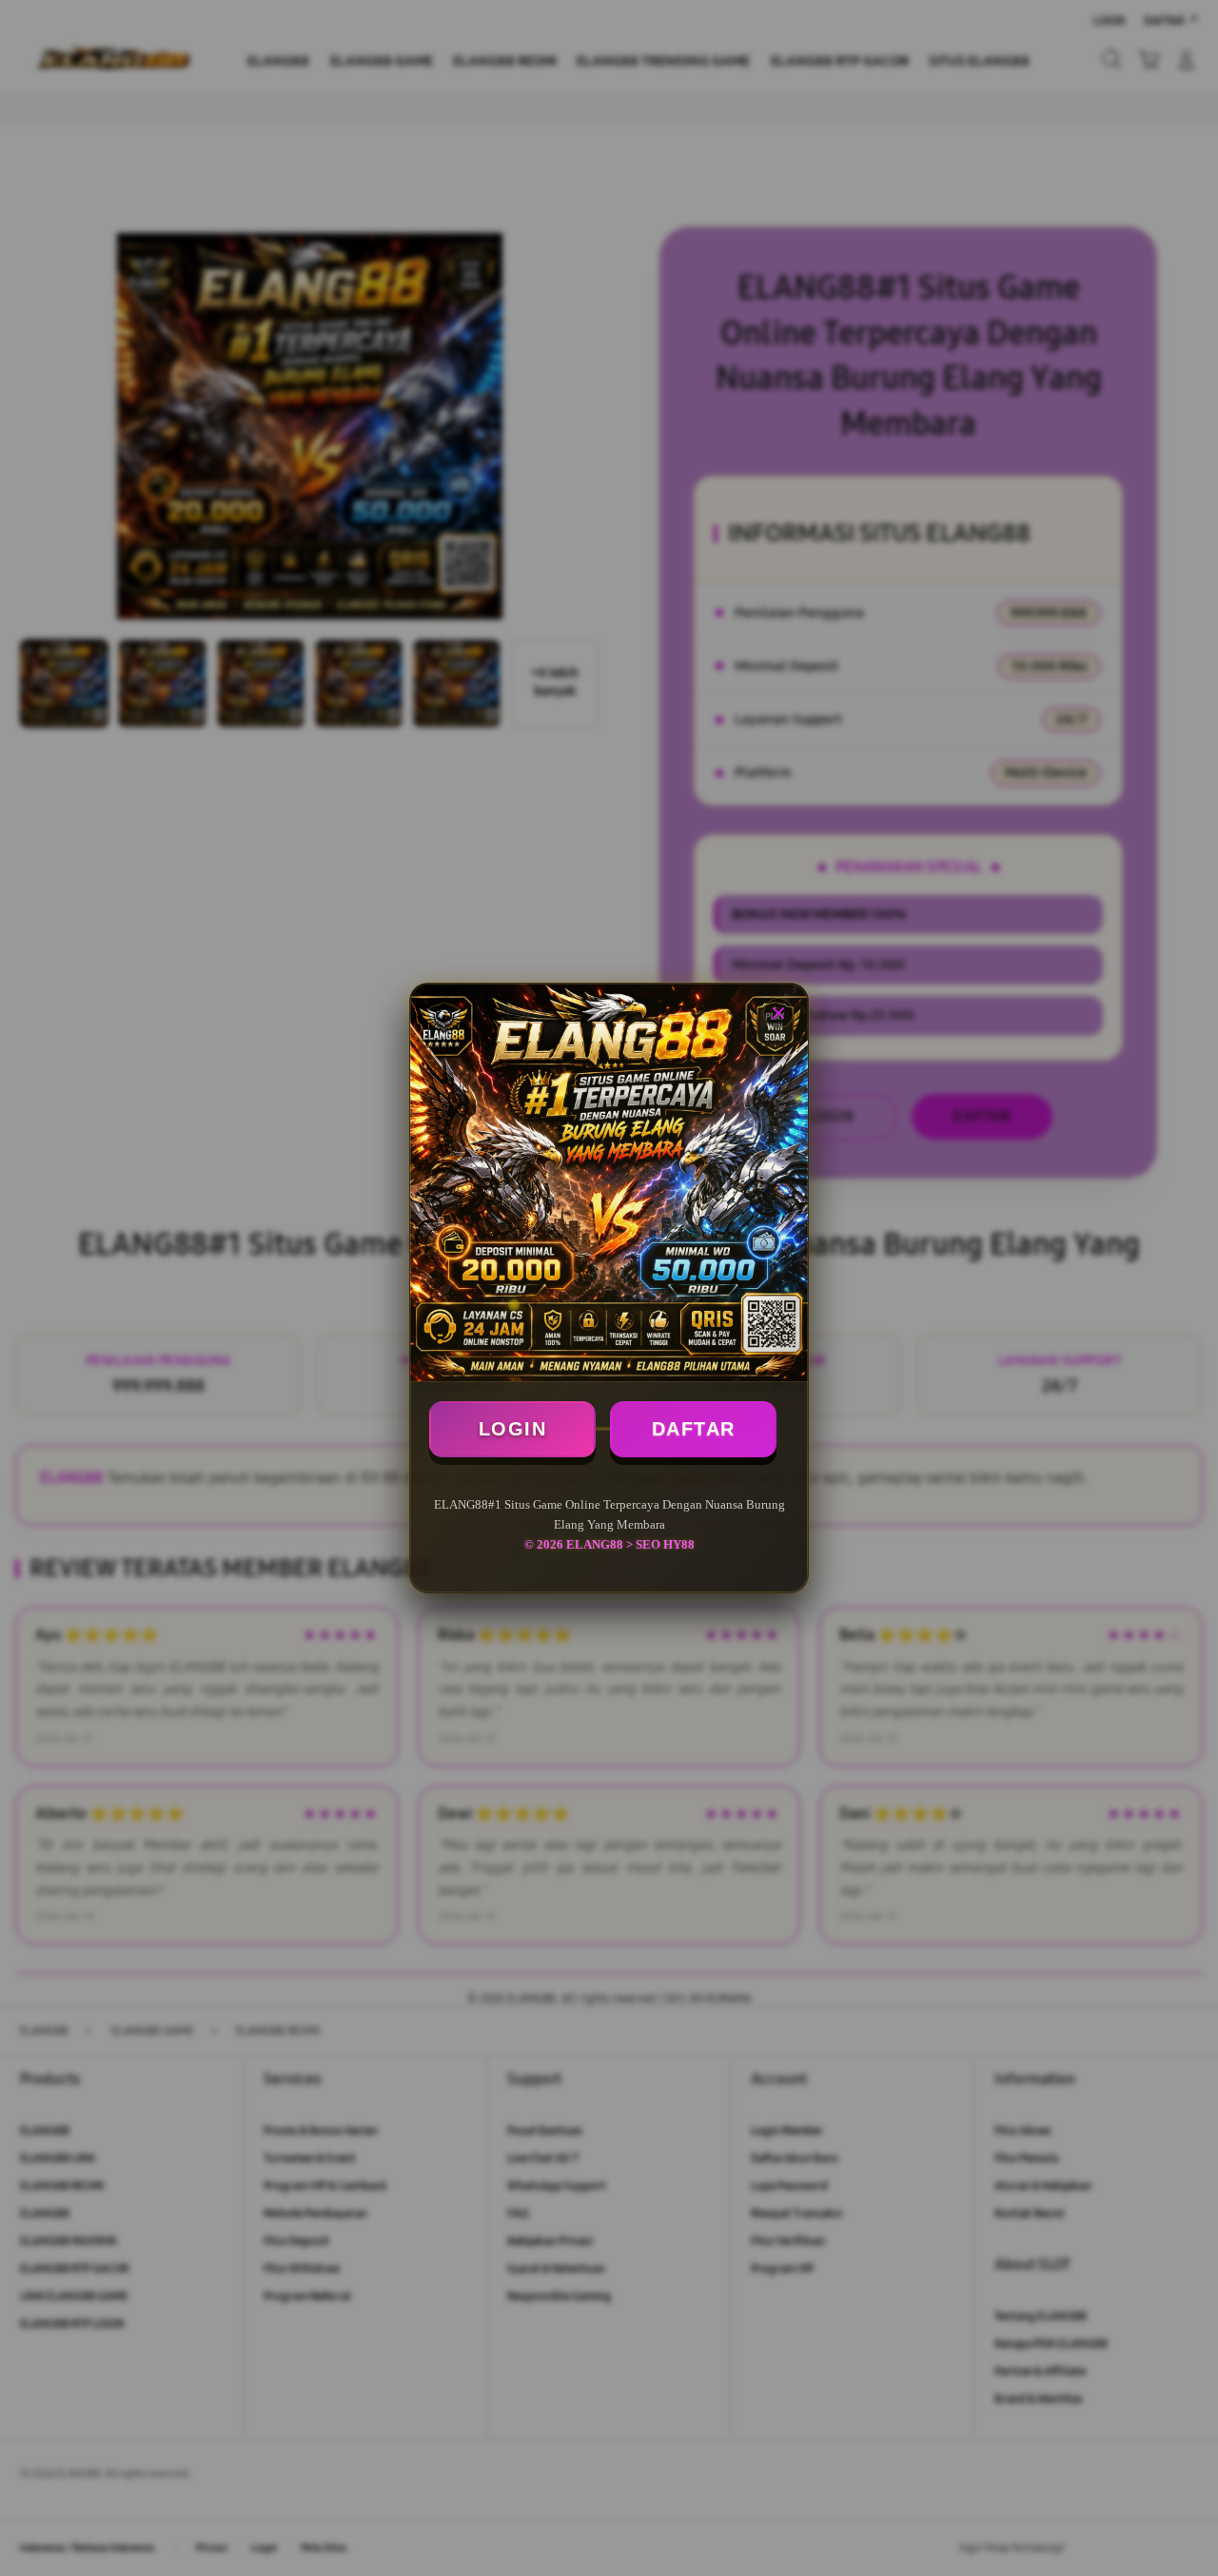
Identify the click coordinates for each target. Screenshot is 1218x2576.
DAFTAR (694, 1429)
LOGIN (513, 1429)
